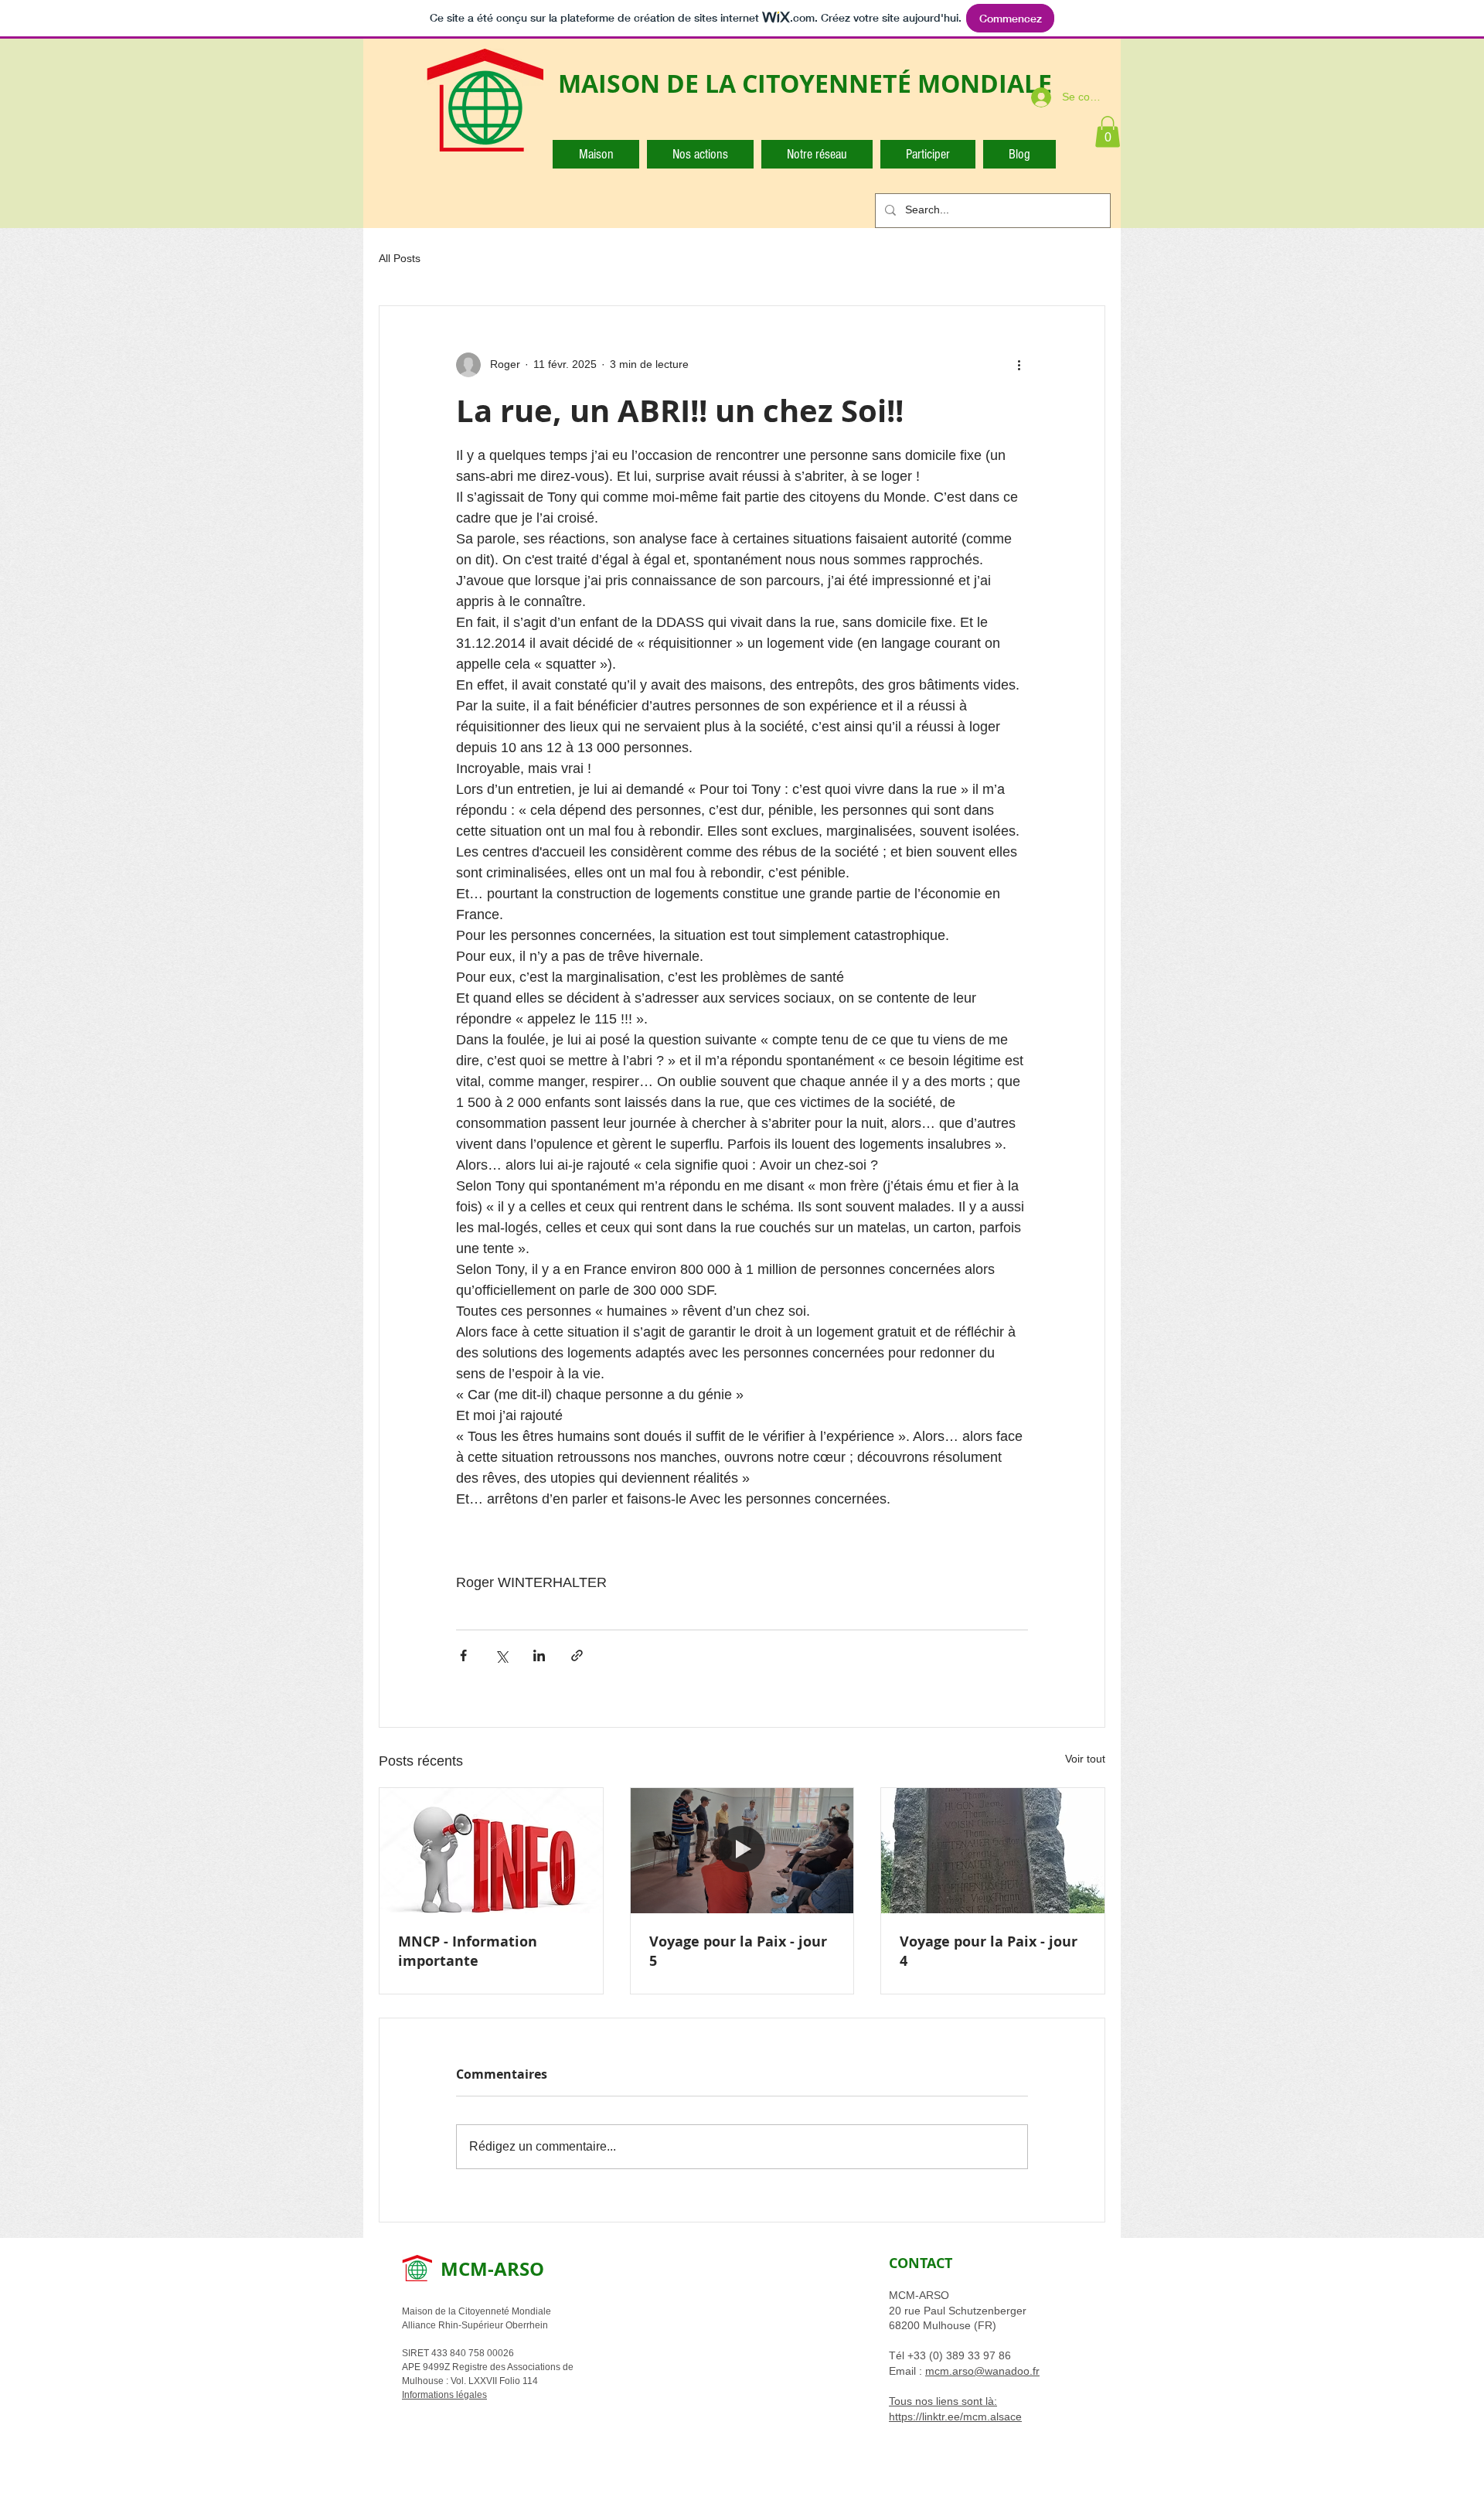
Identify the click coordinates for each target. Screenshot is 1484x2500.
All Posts (400, 258)
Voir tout (1085, 1759)
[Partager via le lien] (577, 1655)
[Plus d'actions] (1019, 365)
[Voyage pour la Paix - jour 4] (993, 1851)
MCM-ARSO (492, 2269)
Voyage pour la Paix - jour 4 (989, 1951)
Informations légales (444, 2395)
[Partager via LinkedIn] (539, 1655)
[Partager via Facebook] (463, 1655)
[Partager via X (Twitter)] (501, 1655)
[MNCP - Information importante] (491, 1851)
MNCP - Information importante (468, 1951)
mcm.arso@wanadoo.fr (982, 2371)
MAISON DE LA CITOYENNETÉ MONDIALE (805, 83)
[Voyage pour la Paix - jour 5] (742, 1851)
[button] (1108, 132)
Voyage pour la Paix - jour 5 (738, 1951)
